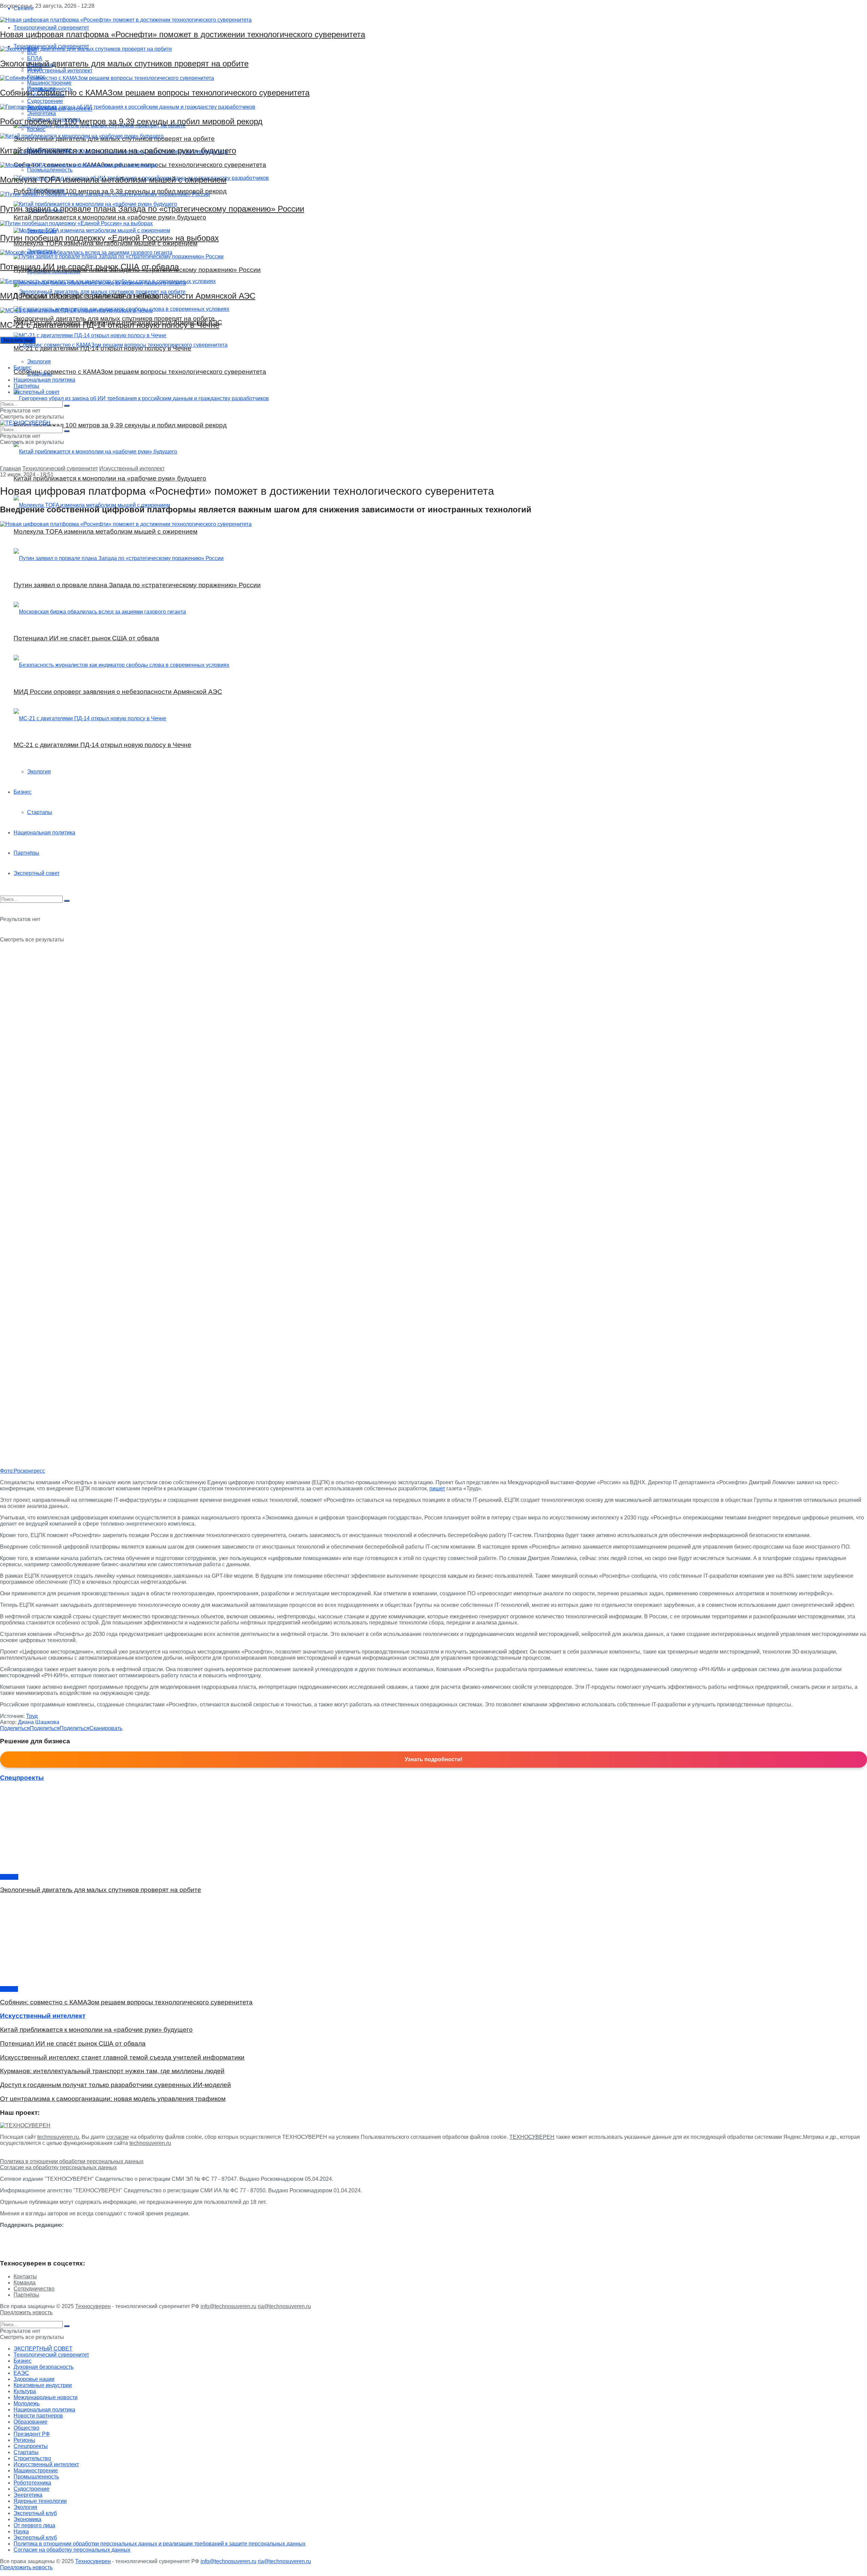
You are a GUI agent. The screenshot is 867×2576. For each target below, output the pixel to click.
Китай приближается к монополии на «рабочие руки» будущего (118, 151)
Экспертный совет (37, 392)
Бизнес (23, 368)
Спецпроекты (31, 2446)
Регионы (24, 2440)
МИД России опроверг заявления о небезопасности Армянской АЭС (128, 296)
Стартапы (40, 374)
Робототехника (32, 2483)
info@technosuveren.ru (228, 2306)
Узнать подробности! (433, 1759)
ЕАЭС (21, 2373)
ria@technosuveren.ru (284, 2306)
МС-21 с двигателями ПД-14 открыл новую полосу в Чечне (110, 325)
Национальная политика (44, 380)
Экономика (27, 2519)
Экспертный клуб (35, 2513)
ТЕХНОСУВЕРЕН (532, 2137)
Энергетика (28, 2495)
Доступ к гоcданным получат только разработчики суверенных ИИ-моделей (115, 2085)
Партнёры (26, 386)
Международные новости (46, 2397)
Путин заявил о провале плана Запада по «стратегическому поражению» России (152, 209)
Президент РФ (32, 2434)
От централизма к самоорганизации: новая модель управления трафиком (113, 2099)
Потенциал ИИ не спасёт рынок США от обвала (89, 267)
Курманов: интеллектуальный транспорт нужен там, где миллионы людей (112, 2071)
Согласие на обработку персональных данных (58, 2167)
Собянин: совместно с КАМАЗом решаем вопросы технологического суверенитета (155, 93)
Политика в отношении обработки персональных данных (72, 2161)
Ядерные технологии (40, 2501)
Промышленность (36, 2477)
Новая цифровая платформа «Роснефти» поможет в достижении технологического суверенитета (183, 34)
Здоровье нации (34, 2379)
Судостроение (31, 2489)
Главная (10, 469)
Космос (9, 1877)
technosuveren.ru (58, 2137)
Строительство (32, 2458)
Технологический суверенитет (60, 469)
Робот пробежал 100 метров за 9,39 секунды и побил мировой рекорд (131, 121)
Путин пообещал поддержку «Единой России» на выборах (109, 238)
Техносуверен (93, 2306)
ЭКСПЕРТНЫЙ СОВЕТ (43, 2349)
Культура (25, 2391)
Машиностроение (36, 2471)
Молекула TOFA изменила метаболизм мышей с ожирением (113, 180)
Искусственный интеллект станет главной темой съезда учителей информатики (122, 2057)
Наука (21, 2531)
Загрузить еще (18, 340)
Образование (30, 2422)
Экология (39, 361)
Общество (26, 2428)
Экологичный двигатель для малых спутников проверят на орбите (124, 63)
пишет (437, 1488)
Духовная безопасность (44, 2367)
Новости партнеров (38, 2416)
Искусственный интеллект (132, 469)
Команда (25, 2283)
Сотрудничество (34, 2289)
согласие (118, 2137)
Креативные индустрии (43, 2385)
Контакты (25, 2276)
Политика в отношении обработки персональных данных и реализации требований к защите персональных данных (160, 2544)
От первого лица (34, 2525)
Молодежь (27, 2403)
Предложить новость (26, 2312)
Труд (32, 1716)
